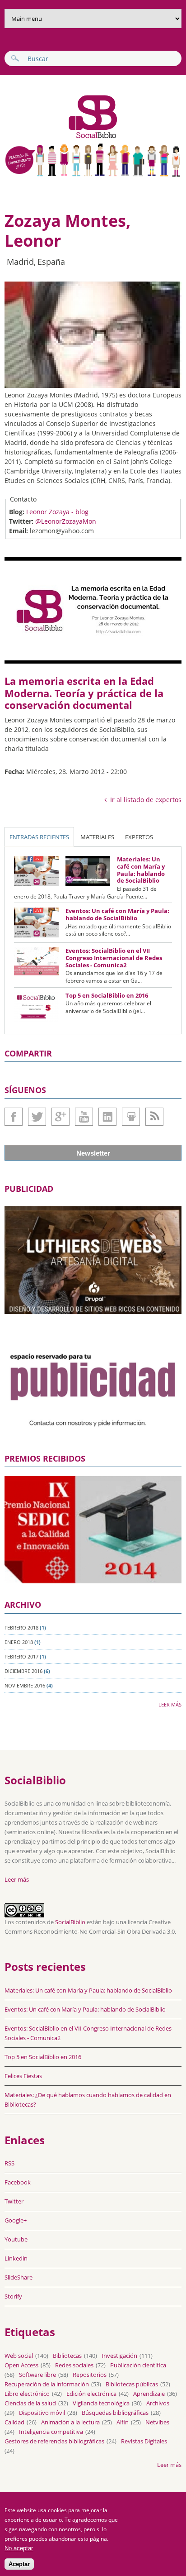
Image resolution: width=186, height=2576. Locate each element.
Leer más (170, 1704)
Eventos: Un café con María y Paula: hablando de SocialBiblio (117, 914)
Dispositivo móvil (42, 2413)
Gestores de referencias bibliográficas (54, 2441)
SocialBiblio (70, 1922)
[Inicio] (62, 137)
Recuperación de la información (47, 2384)
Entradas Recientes (39, 837)
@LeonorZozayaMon (66, 521)
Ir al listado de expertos (146, 800)
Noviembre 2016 (25, 1685)
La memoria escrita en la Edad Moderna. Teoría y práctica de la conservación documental (84, 693)
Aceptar (19, 2564)
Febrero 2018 (21, 1627)
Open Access (21, 2365)
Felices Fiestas (23, 2076)
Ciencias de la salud (30, 2403)
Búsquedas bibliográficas (115, 2413)
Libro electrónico (27, 2394)
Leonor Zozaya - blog (57, 512)
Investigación (119, 2356)
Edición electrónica (91, 2394)
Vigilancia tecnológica (101, 2403)
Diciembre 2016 (23, 1671)
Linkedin (107, 1117)
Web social (19, 2356)
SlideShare (131, 1117)
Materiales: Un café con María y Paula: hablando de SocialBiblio (141, 870)
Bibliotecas (67, 2356)
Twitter (37, 1117)
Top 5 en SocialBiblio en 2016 (107, 995)
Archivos (158, 2403)
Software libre (37, 2375)
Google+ (60, 1117)
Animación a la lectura (70, 2422)
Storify (13, 2296)
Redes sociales (74, 2365)
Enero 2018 (19, 1642)
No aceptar (19, 2548)
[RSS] (154, 1117)
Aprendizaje (149, 2394)
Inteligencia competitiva (51, 2432)
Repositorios (90, 2375)
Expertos (139, 837)
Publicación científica (138, 2365)
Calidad (14, 2422)
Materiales (97, 837)
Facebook (14, 1117)
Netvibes (157, 2422)
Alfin (123, 2422)
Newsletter (93, 1153)
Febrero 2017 (21, 1656)
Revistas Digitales (144, 2441)
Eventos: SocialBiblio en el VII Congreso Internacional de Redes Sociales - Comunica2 (114, 958)
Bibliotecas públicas (132, 2384)
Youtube (84, 1117)
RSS (9, 2163)
